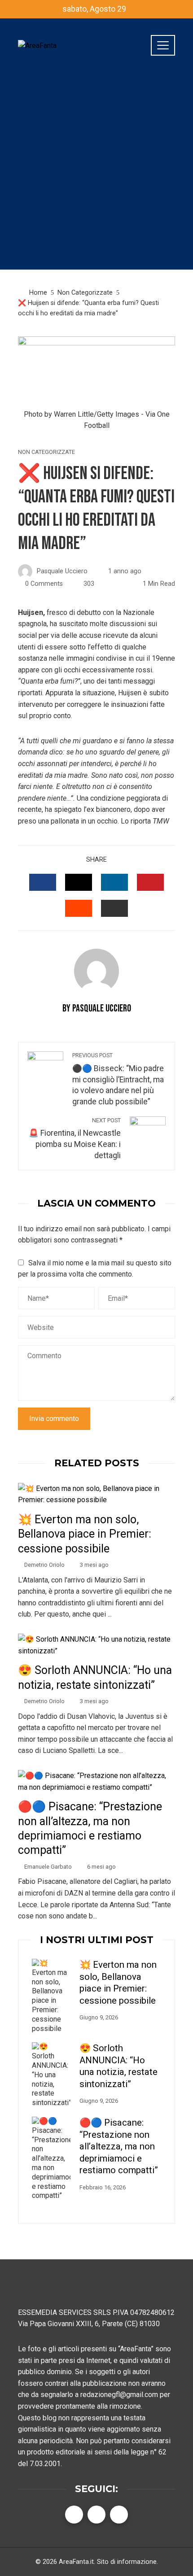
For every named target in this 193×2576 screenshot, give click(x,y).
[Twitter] (96, 2515)
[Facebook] (74, 2515)
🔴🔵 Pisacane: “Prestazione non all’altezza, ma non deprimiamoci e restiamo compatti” (119, 2146)
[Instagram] (119, 2515)
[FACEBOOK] (43, 882)
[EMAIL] (114, 908)
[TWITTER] (79, 882)
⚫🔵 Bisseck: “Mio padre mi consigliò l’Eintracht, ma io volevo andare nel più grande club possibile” (118, 1079)
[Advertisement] (96, 173)
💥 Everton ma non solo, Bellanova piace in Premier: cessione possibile (85, 1534)
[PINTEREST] (150, 882)
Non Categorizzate (46, 452)
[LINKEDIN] (114, 882)
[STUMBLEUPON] (79, 908)
